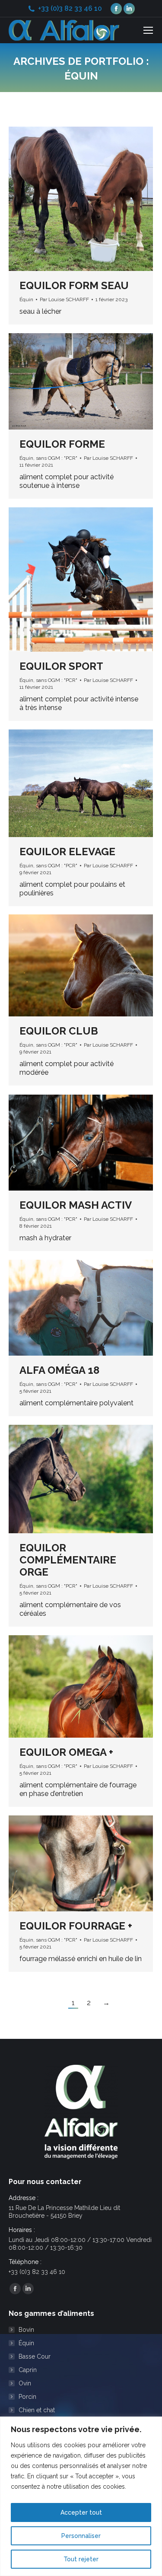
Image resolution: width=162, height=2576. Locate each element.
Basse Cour (35, 2356)
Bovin (26, 2330)
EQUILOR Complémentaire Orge (68, 1560)
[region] (81, 2496)
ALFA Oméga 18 (59, 1370)
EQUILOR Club (59, 1031)
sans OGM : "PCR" (57, 458)
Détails (92, 199)
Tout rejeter (81, 2559)
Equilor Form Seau (74, 285)
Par (64, 299)
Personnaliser (81, 2536)
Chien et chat (37, 2410)
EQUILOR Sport (61, 666)
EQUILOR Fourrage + (76, 1926)
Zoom (69, 199)
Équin (26, 299)
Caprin (28, 2370)
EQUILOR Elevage (67, 852)
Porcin (27, 2397)
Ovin (25, 2383)
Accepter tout (81, 2512)
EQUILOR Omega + (66, 1752)
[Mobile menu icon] (148, 30)
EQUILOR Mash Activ (76, 1205)
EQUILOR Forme (62, 444)
